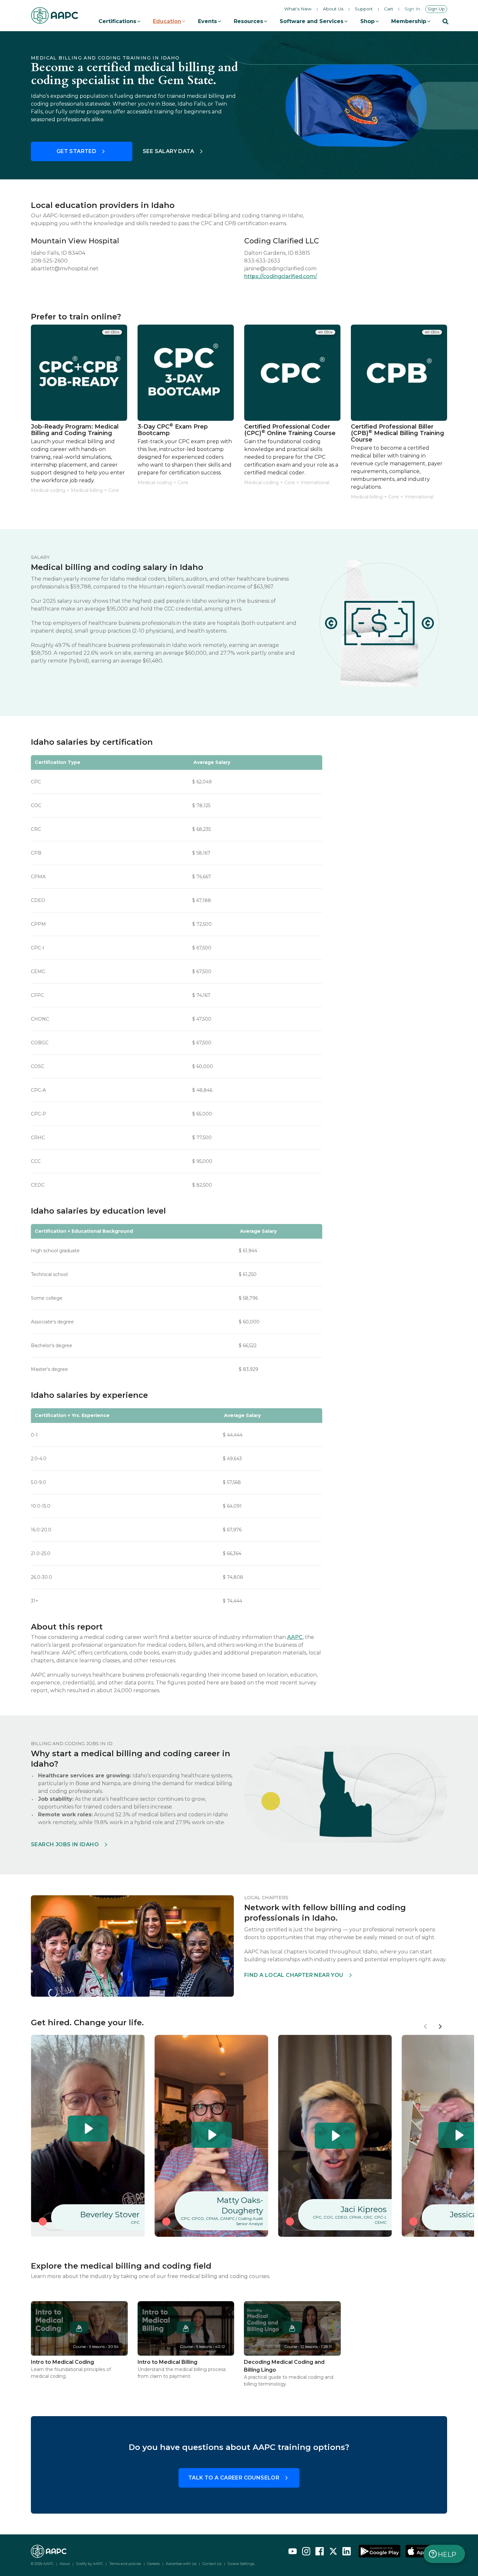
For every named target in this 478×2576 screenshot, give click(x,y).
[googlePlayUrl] (379, 2551)
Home (38, 34)
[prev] (426, 2027)
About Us (333, 9)
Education (167, 21)
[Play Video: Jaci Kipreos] (335, 2136)
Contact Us (212, 2564)
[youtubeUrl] (293, 2551)
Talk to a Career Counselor (234, 2478)
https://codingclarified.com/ (281, 276)
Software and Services (312, 21)
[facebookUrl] (320, 2551)
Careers (153, 2564)
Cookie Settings (241, 2564)
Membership (409, 21)
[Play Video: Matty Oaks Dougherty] (212, 2135)
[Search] (445, 21)
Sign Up (436, 9)
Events (207, 21)
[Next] (440, 2027)
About (65, 2564)
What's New (298, 9)
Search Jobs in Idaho (65, 1844)
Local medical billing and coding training (133, 34)
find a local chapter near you (294, 1975)
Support (364, 9)
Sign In (412, 9)
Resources (248, 21)
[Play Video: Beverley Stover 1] (88, 2129)
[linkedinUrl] (347, 2551)
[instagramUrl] (306, 2551)
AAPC (295, 1637)
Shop (367, 21)
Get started (76, 151)
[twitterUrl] (333, 2551)
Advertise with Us (181, 2564)
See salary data (168, 151)
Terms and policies (125, 2564)
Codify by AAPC (90, 2564)
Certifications (117, 21)
